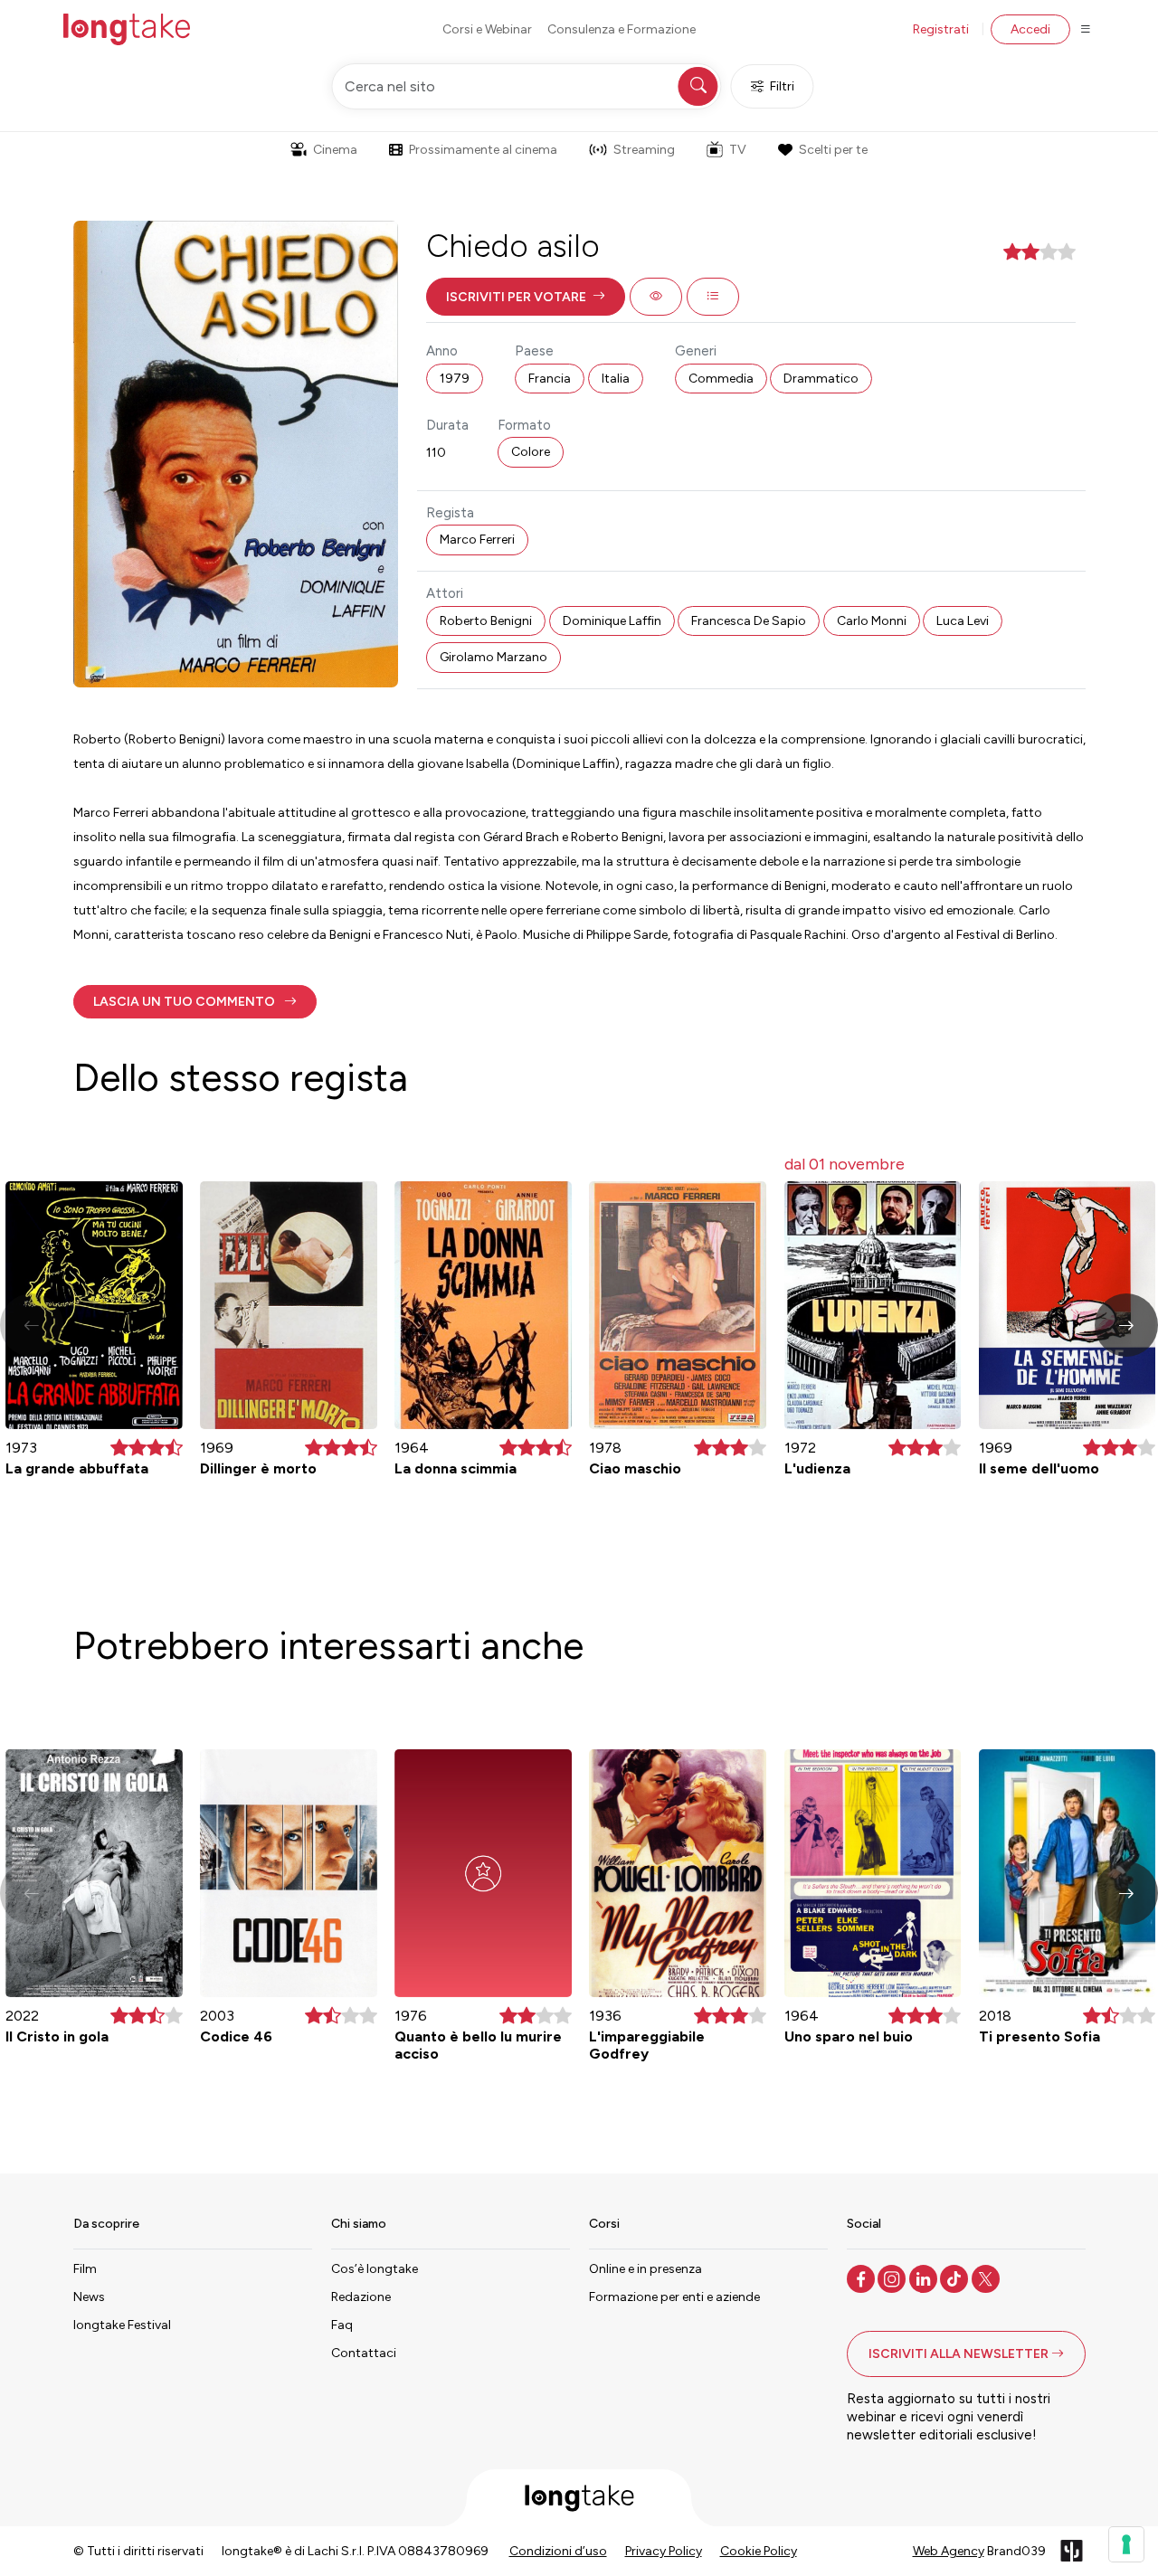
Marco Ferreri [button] (477, 540)
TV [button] (738, 150)
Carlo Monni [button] (872, 621)
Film (85, 2269)
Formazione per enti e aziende (674, 2297)
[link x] (987, 2278)
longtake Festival (122, 2325)
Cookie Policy (759, 2551)
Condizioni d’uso (558, 2551)
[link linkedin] (925, 2278)
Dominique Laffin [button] (612, 621)
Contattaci (364, 2353)
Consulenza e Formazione (622, 29)
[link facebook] (863, 2278)
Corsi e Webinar (487, 29)
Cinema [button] (335, 150)
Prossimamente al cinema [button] (483, 150)
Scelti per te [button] (833, 150)
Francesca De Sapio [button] (749, 621)
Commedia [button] (721, 379)
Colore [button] (531, 452)
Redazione (361, 2297)
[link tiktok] (956, 2278)
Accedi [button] (1030, 29)
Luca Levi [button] (963, 621)
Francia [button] (550, 379)
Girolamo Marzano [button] (494, 657)
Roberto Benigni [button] (486, 621)
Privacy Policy (664, 2551)
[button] (526, 297)
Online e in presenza (645, 2269)
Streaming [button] (644, 150)
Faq (342, 2325)
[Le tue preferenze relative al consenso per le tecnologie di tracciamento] (1126, 2544)
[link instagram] (893, 2278)
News (89, 2297)
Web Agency (949, 2551)
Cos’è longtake (375, 2269)
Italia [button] (616, 379)
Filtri (782, 86)
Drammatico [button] (821, 379)
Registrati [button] (941, 29)
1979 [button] (455, 379)
